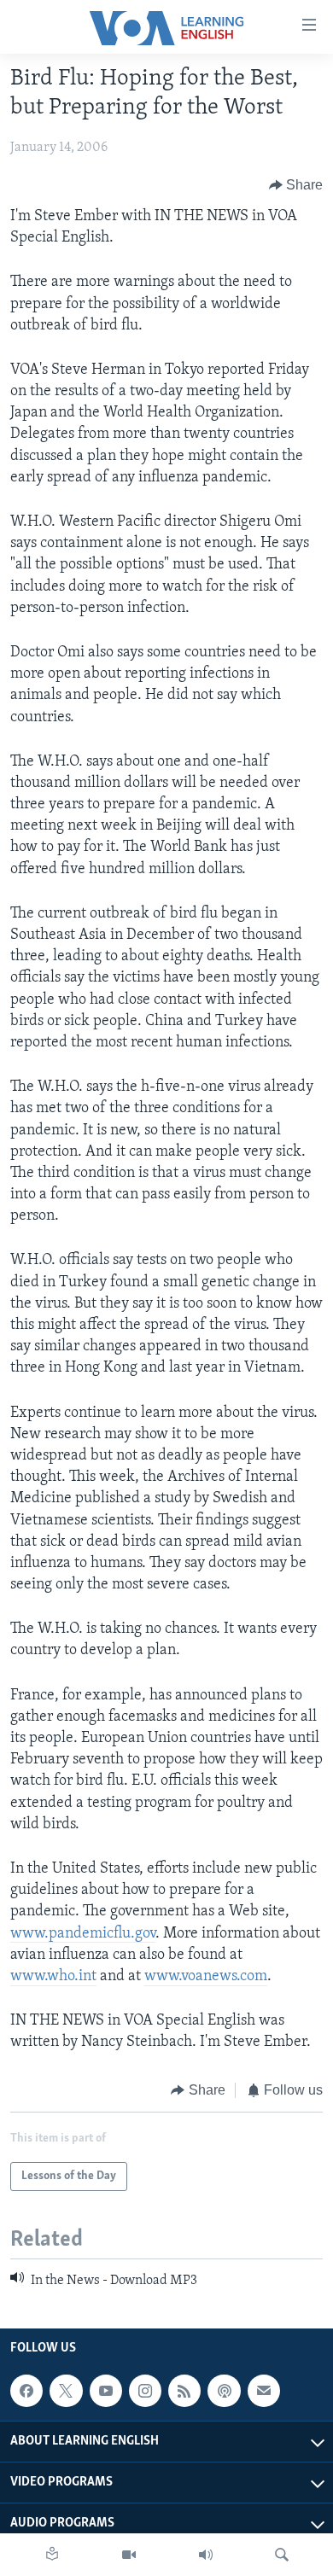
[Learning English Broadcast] (206, 2555)
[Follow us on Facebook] (26, 2391)
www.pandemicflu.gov (83, 1934)
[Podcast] (224, 2391)
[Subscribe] (264, 2391)
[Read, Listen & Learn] (52, 2555)
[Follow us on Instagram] (145, 2391)
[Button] (296, 185)
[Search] (282, 2555)
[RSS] (184, 2391)
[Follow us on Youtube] (106, 2391)
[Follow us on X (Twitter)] (66, 2391)
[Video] (129, 2555)
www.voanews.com (206, 1977)
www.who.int (53, 1977)
